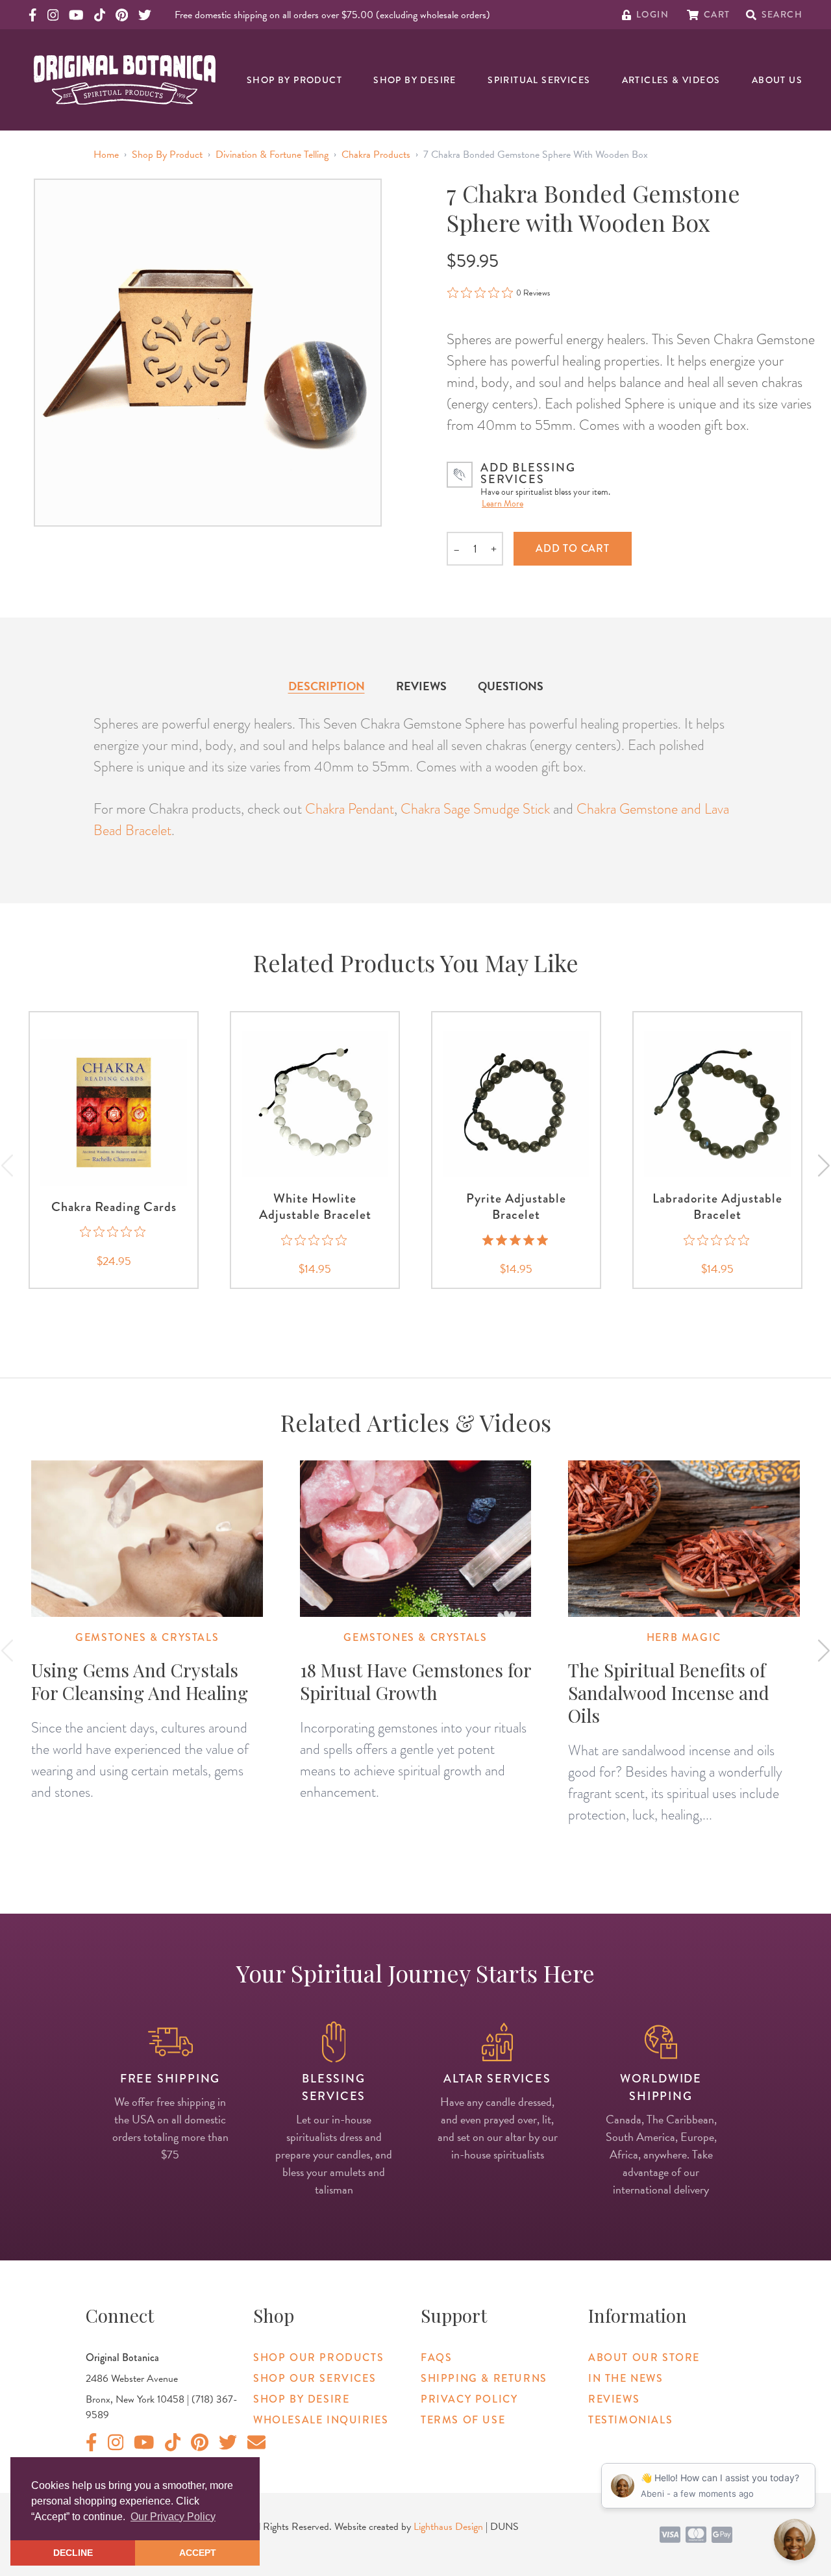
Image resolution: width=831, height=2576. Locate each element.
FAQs (436, 2357)
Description (327, 686)
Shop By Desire (415, 80)
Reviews (421, 686)
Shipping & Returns (484, 2378)
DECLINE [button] (73, 2553)
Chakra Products (376, 155)
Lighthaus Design (448, 2527)
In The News (626, 2378)
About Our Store (644, 2357)
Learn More (502, 504)
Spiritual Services (539, 80)
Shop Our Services (315, 2378)
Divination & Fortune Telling (272, 155)
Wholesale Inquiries (321, 2420)
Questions (511, 686)
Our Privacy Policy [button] (173, 2517)
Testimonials (630, 2420)
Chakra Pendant (350, 809)
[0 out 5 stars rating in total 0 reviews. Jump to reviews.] (114, 1232)
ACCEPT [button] (198, 2553)
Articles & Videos (671, 80)
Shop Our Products (318, 2357)
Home (106, 155)
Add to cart (573, 548)
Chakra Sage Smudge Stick (475, 809)
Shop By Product (294, 80)
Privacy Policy (469, 2399)
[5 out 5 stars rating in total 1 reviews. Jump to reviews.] (516, 1240)
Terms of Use (463, 2420)
